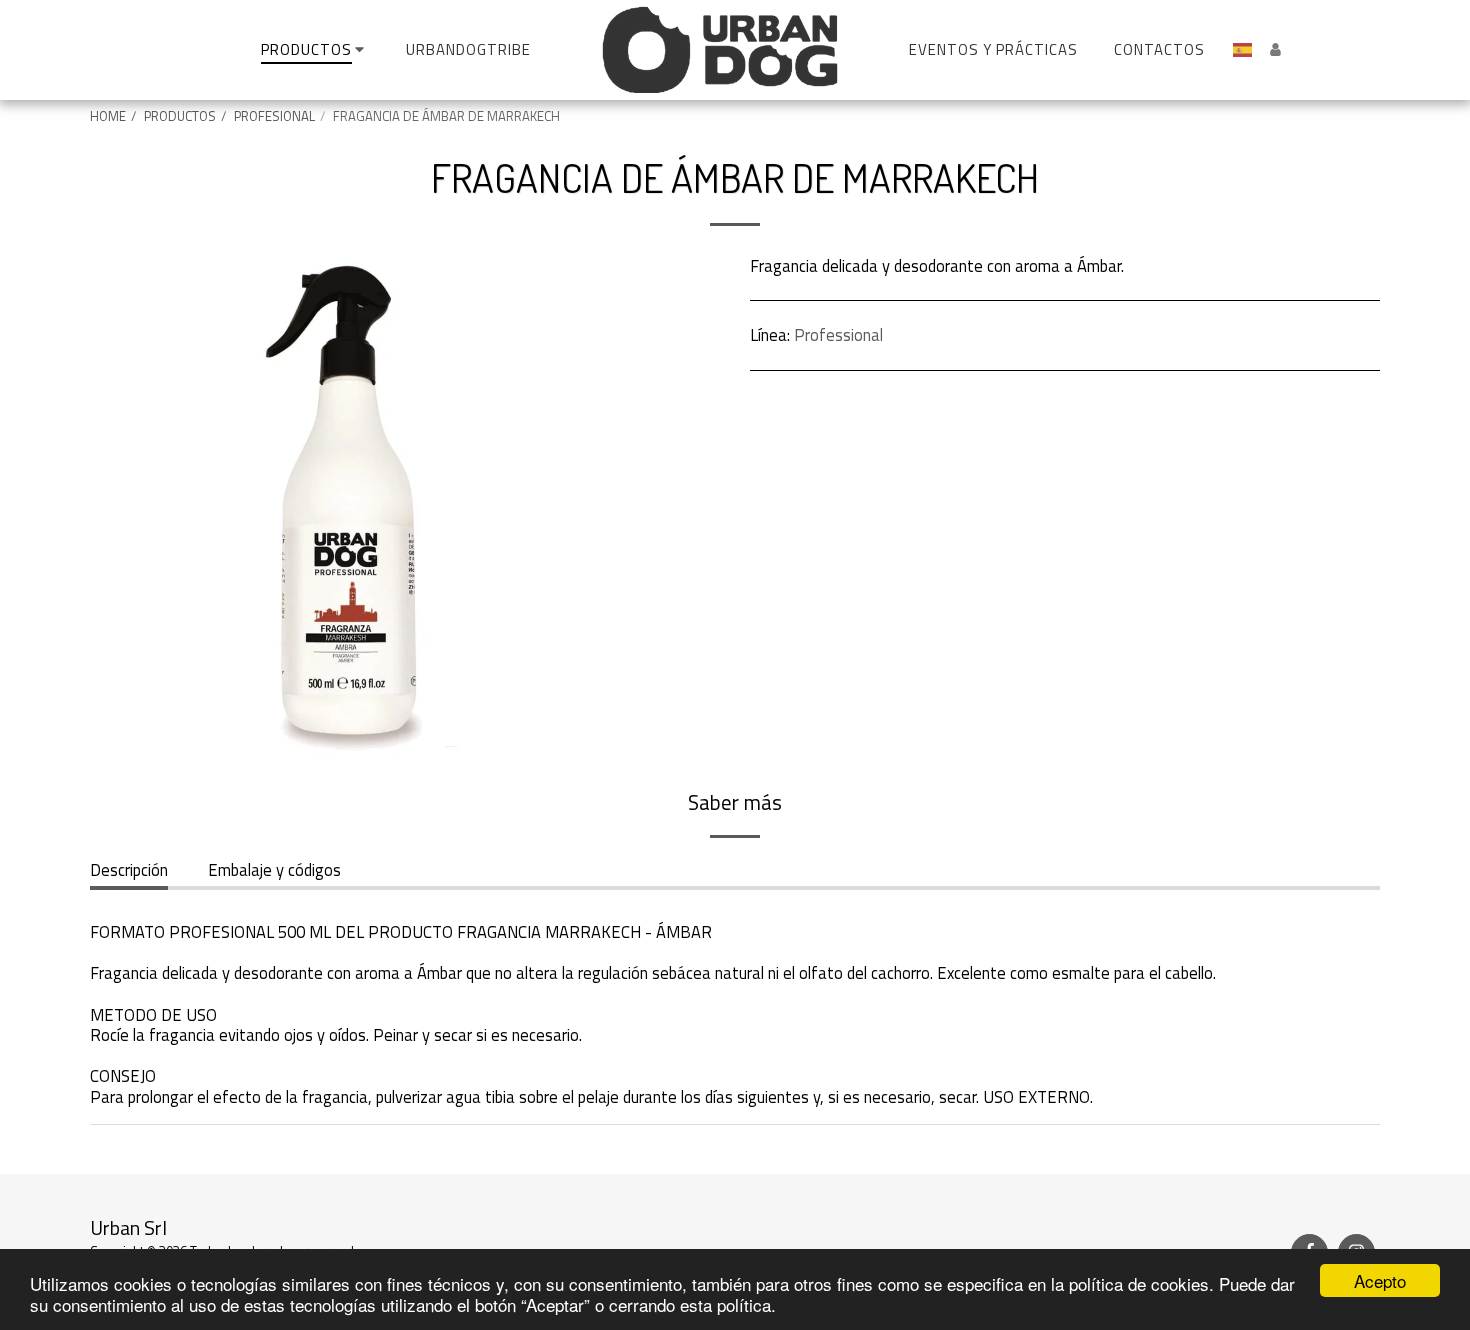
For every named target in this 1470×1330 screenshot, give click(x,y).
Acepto (1380, 1280)
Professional (838, 334)
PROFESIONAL (274, 116)
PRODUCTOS (180, 116)
